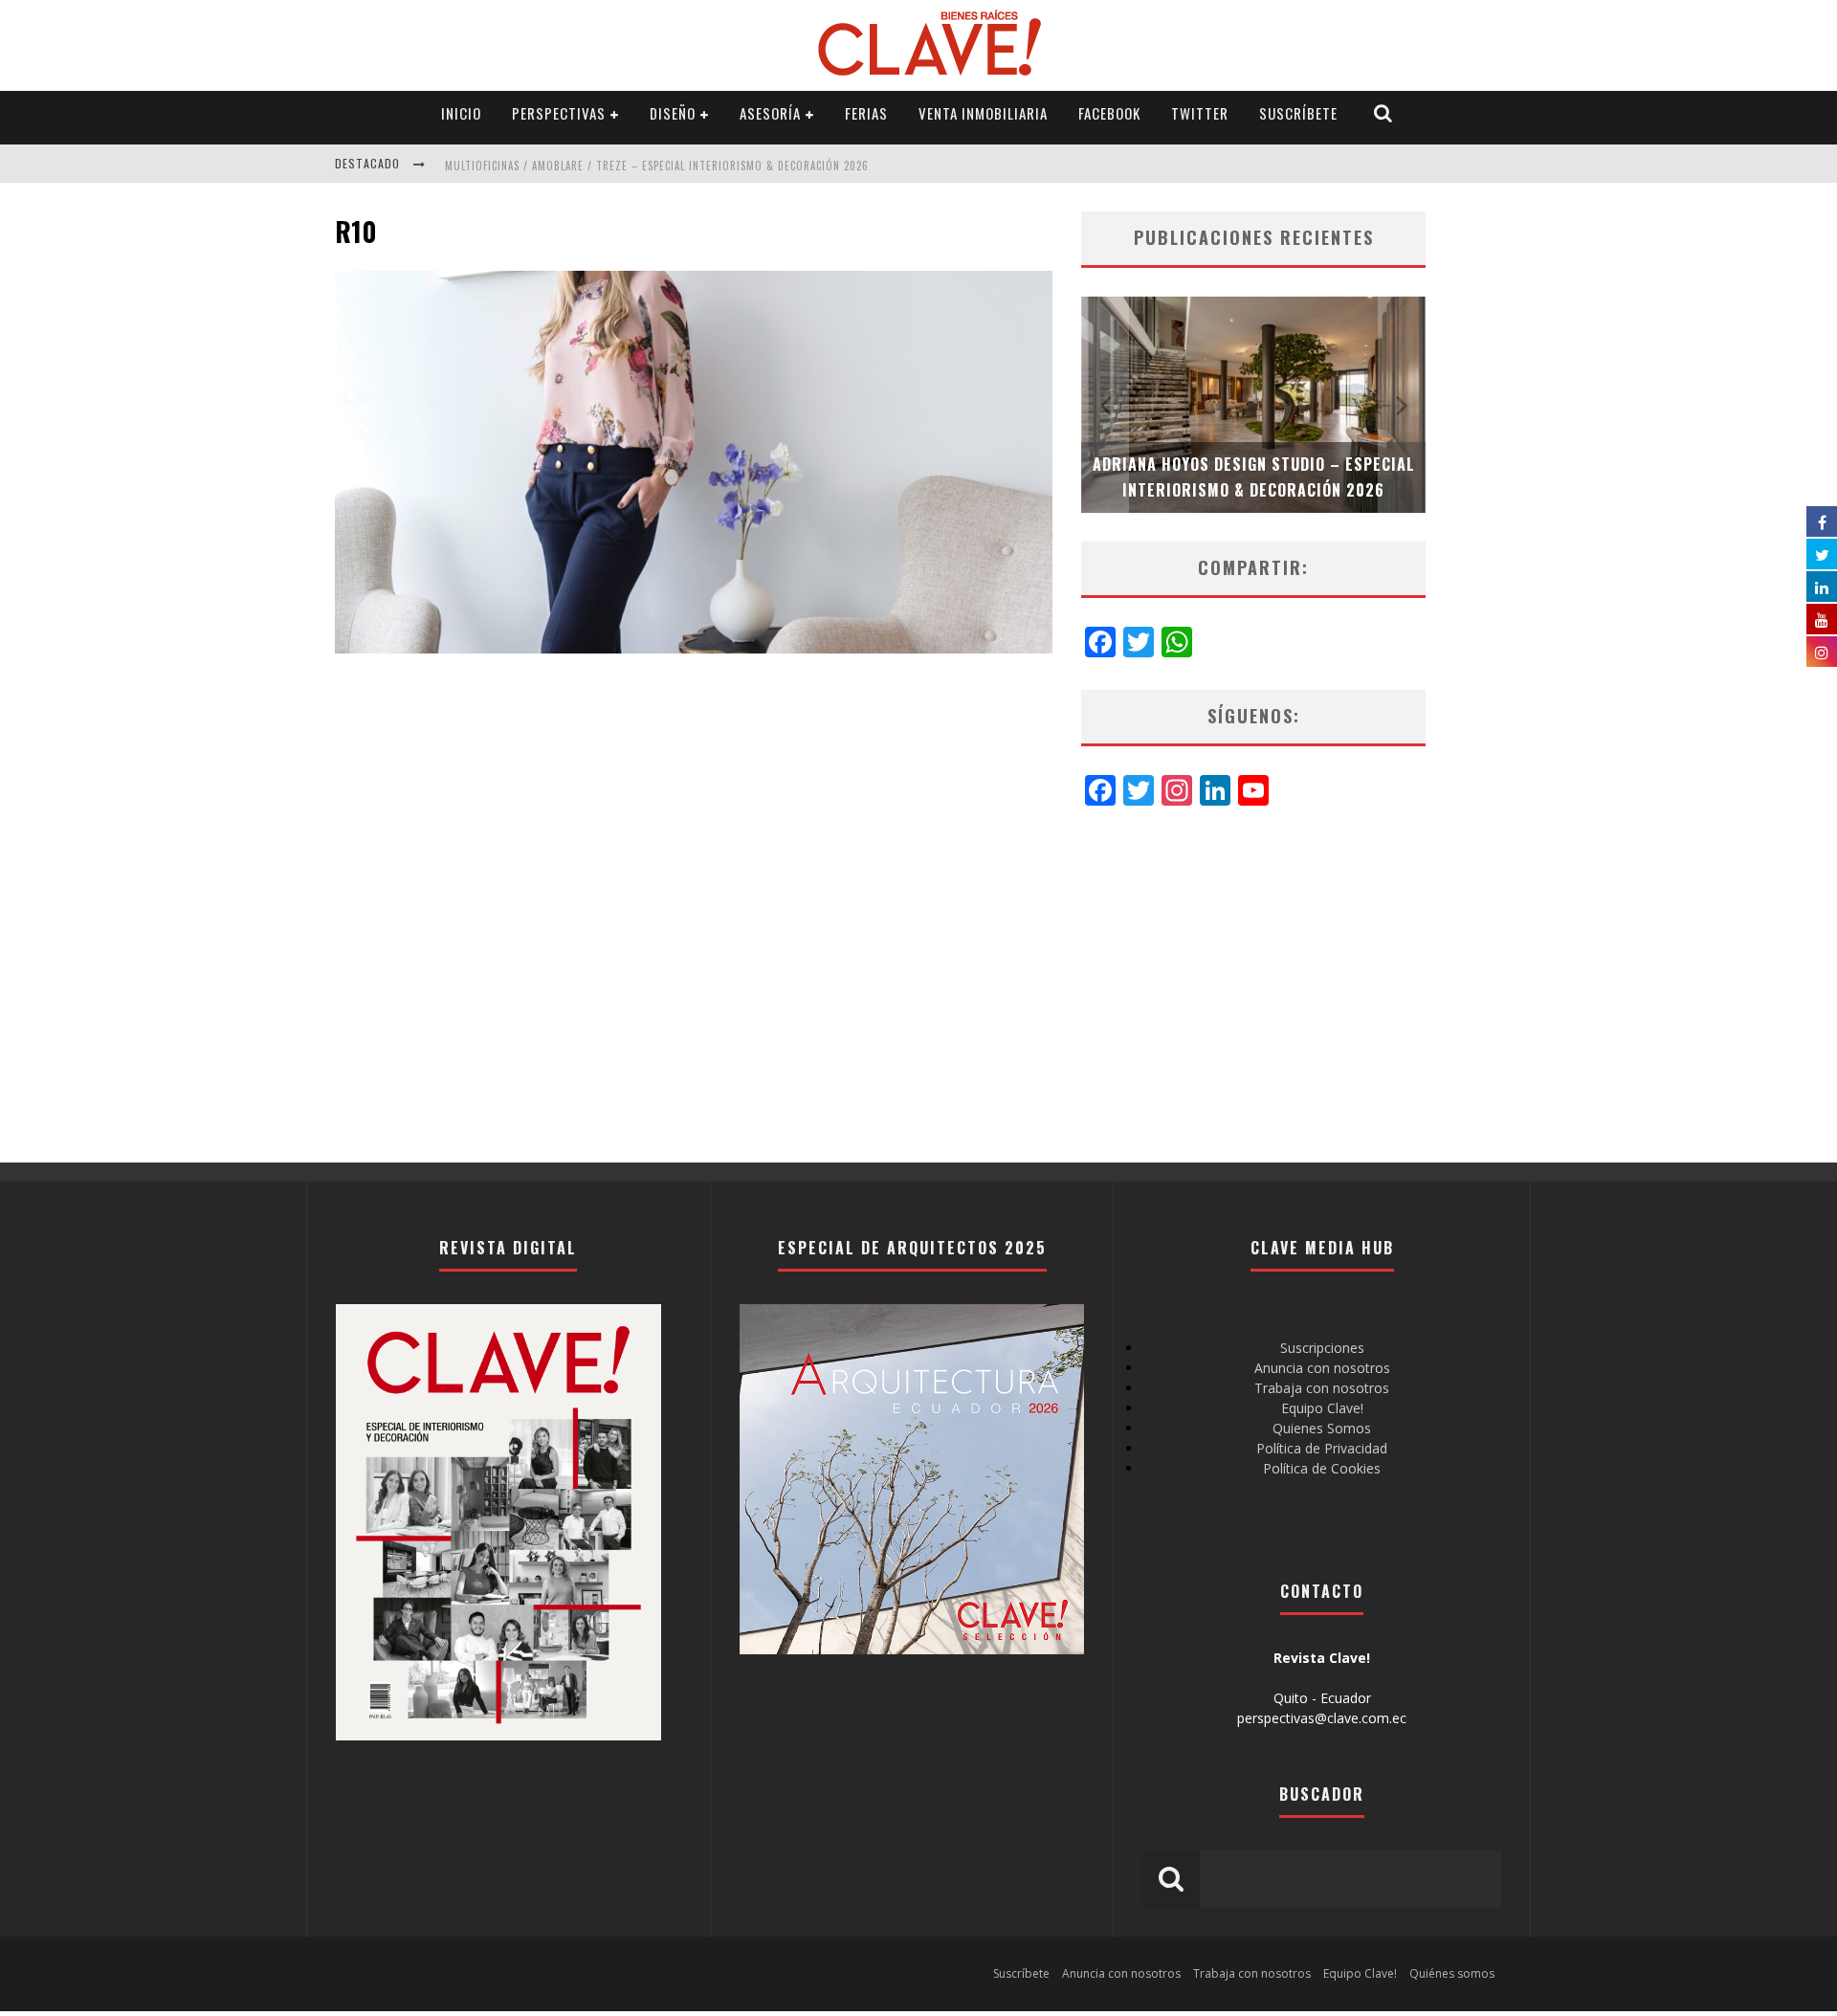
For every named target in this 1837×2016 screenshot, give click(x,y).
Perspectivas (559, 113)
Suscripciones (1322, 1348)
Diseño (673, 113)
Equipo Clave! (1322, 1408)
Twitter (1200, 113)
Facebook (1109, 113)
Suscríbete (1298, 113)
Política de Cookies (1322, 1468)
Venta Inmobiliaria (983, 113)
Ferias (866, 113)
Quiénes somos (1452, 1973)
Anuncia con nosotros (1322, 1368)
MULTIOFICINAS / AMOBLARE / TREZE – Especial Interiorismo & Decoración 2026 (657, 166)
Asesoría (770, 113)
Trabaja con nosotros (1322, 1388)
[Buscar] (1383, 113)
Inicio (461, 113)
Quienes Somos (1322, 1428)
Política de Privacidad (1322, 1448)
